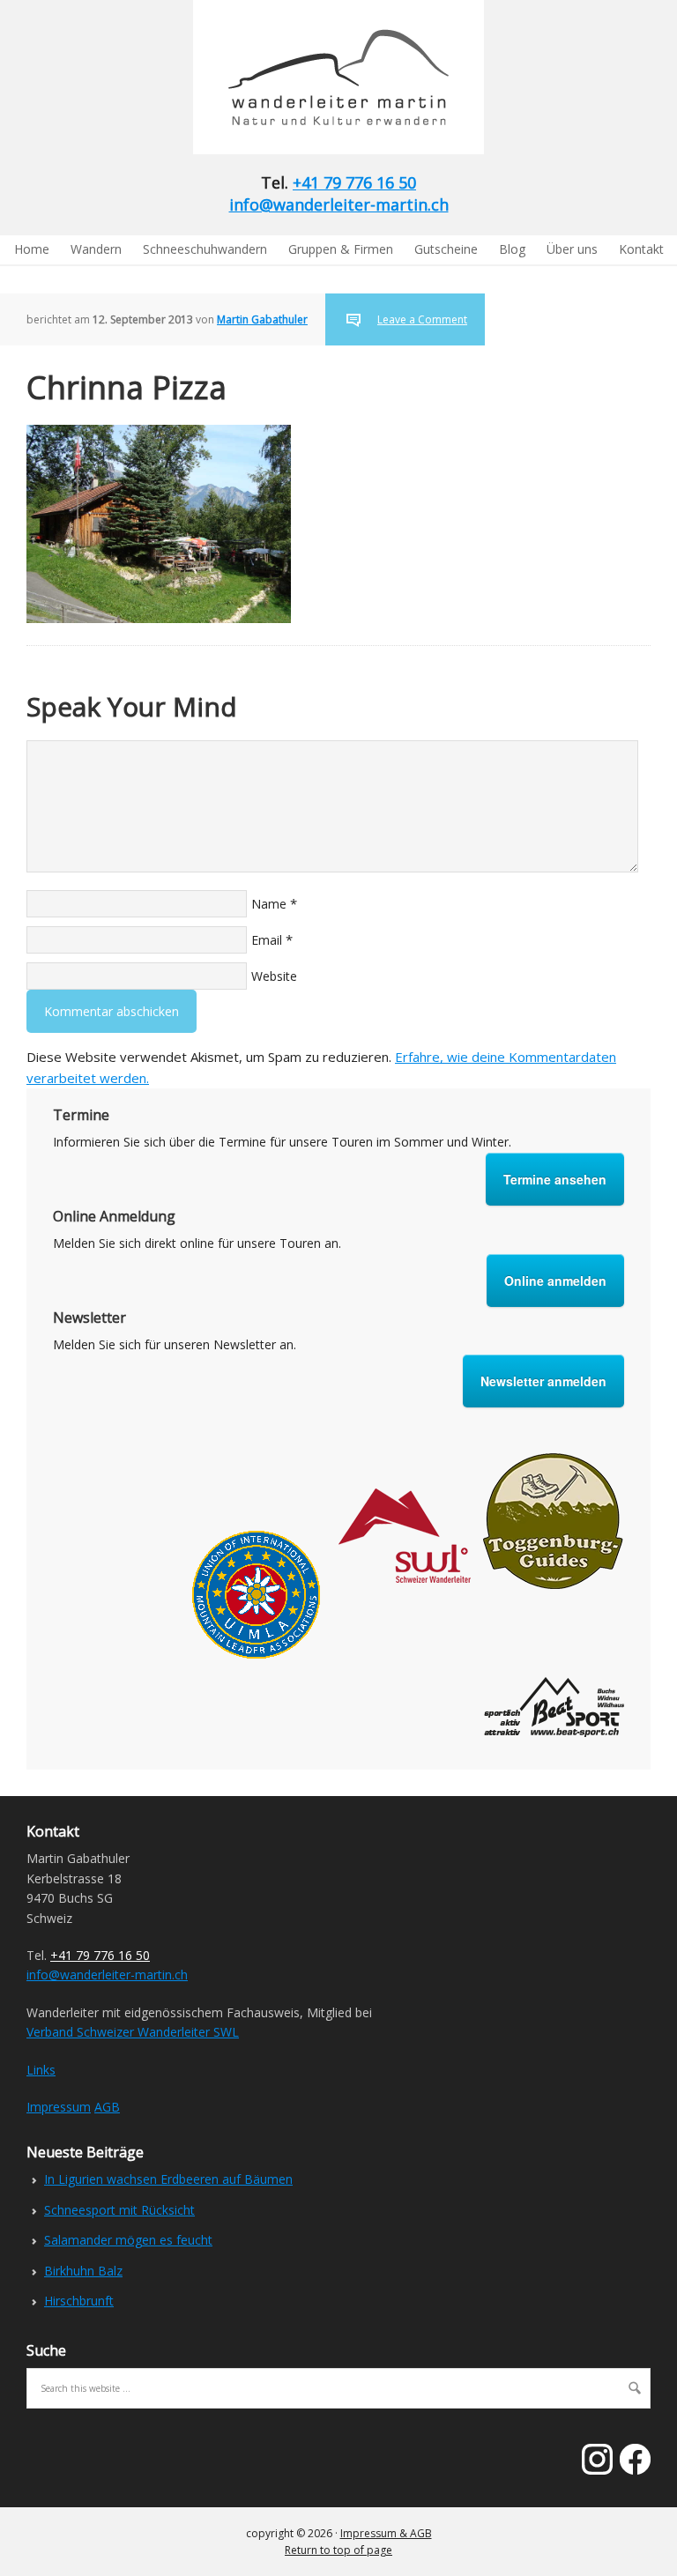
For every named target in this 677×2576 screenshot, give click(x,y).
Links (41, 2070)
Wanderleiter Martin (145, 77)
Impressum (59, 2107)
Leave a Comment (422, 319)
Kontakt (641, 249)
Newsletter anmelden (543, 1381)
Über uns (572, 249)
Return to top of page (338, 2550)
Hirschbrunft (79, 2301)
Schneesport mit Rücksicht (119, 2210)
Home (32, 249)
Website (274, 976)
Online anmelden (555, 1281)
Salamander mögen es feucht (128, 2240)
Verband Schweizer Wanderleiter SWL (133, 2032)
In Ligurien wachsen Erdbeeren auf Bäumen (168, 2179)
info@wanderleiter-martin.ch (339, 204)
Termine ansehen (555, 1179)
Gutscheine (446, 249)
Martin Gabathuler (262, 319)
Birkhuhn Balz (83, 2271)
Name (269, 904)
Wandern (96, 249)
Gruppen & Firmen (341, 249)
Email (267, 940)
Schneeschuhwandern (205, 249)
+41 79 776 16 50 (354, 182)
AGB (107, 2107)
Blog (512, 249)
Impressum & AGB (386, 2533)
